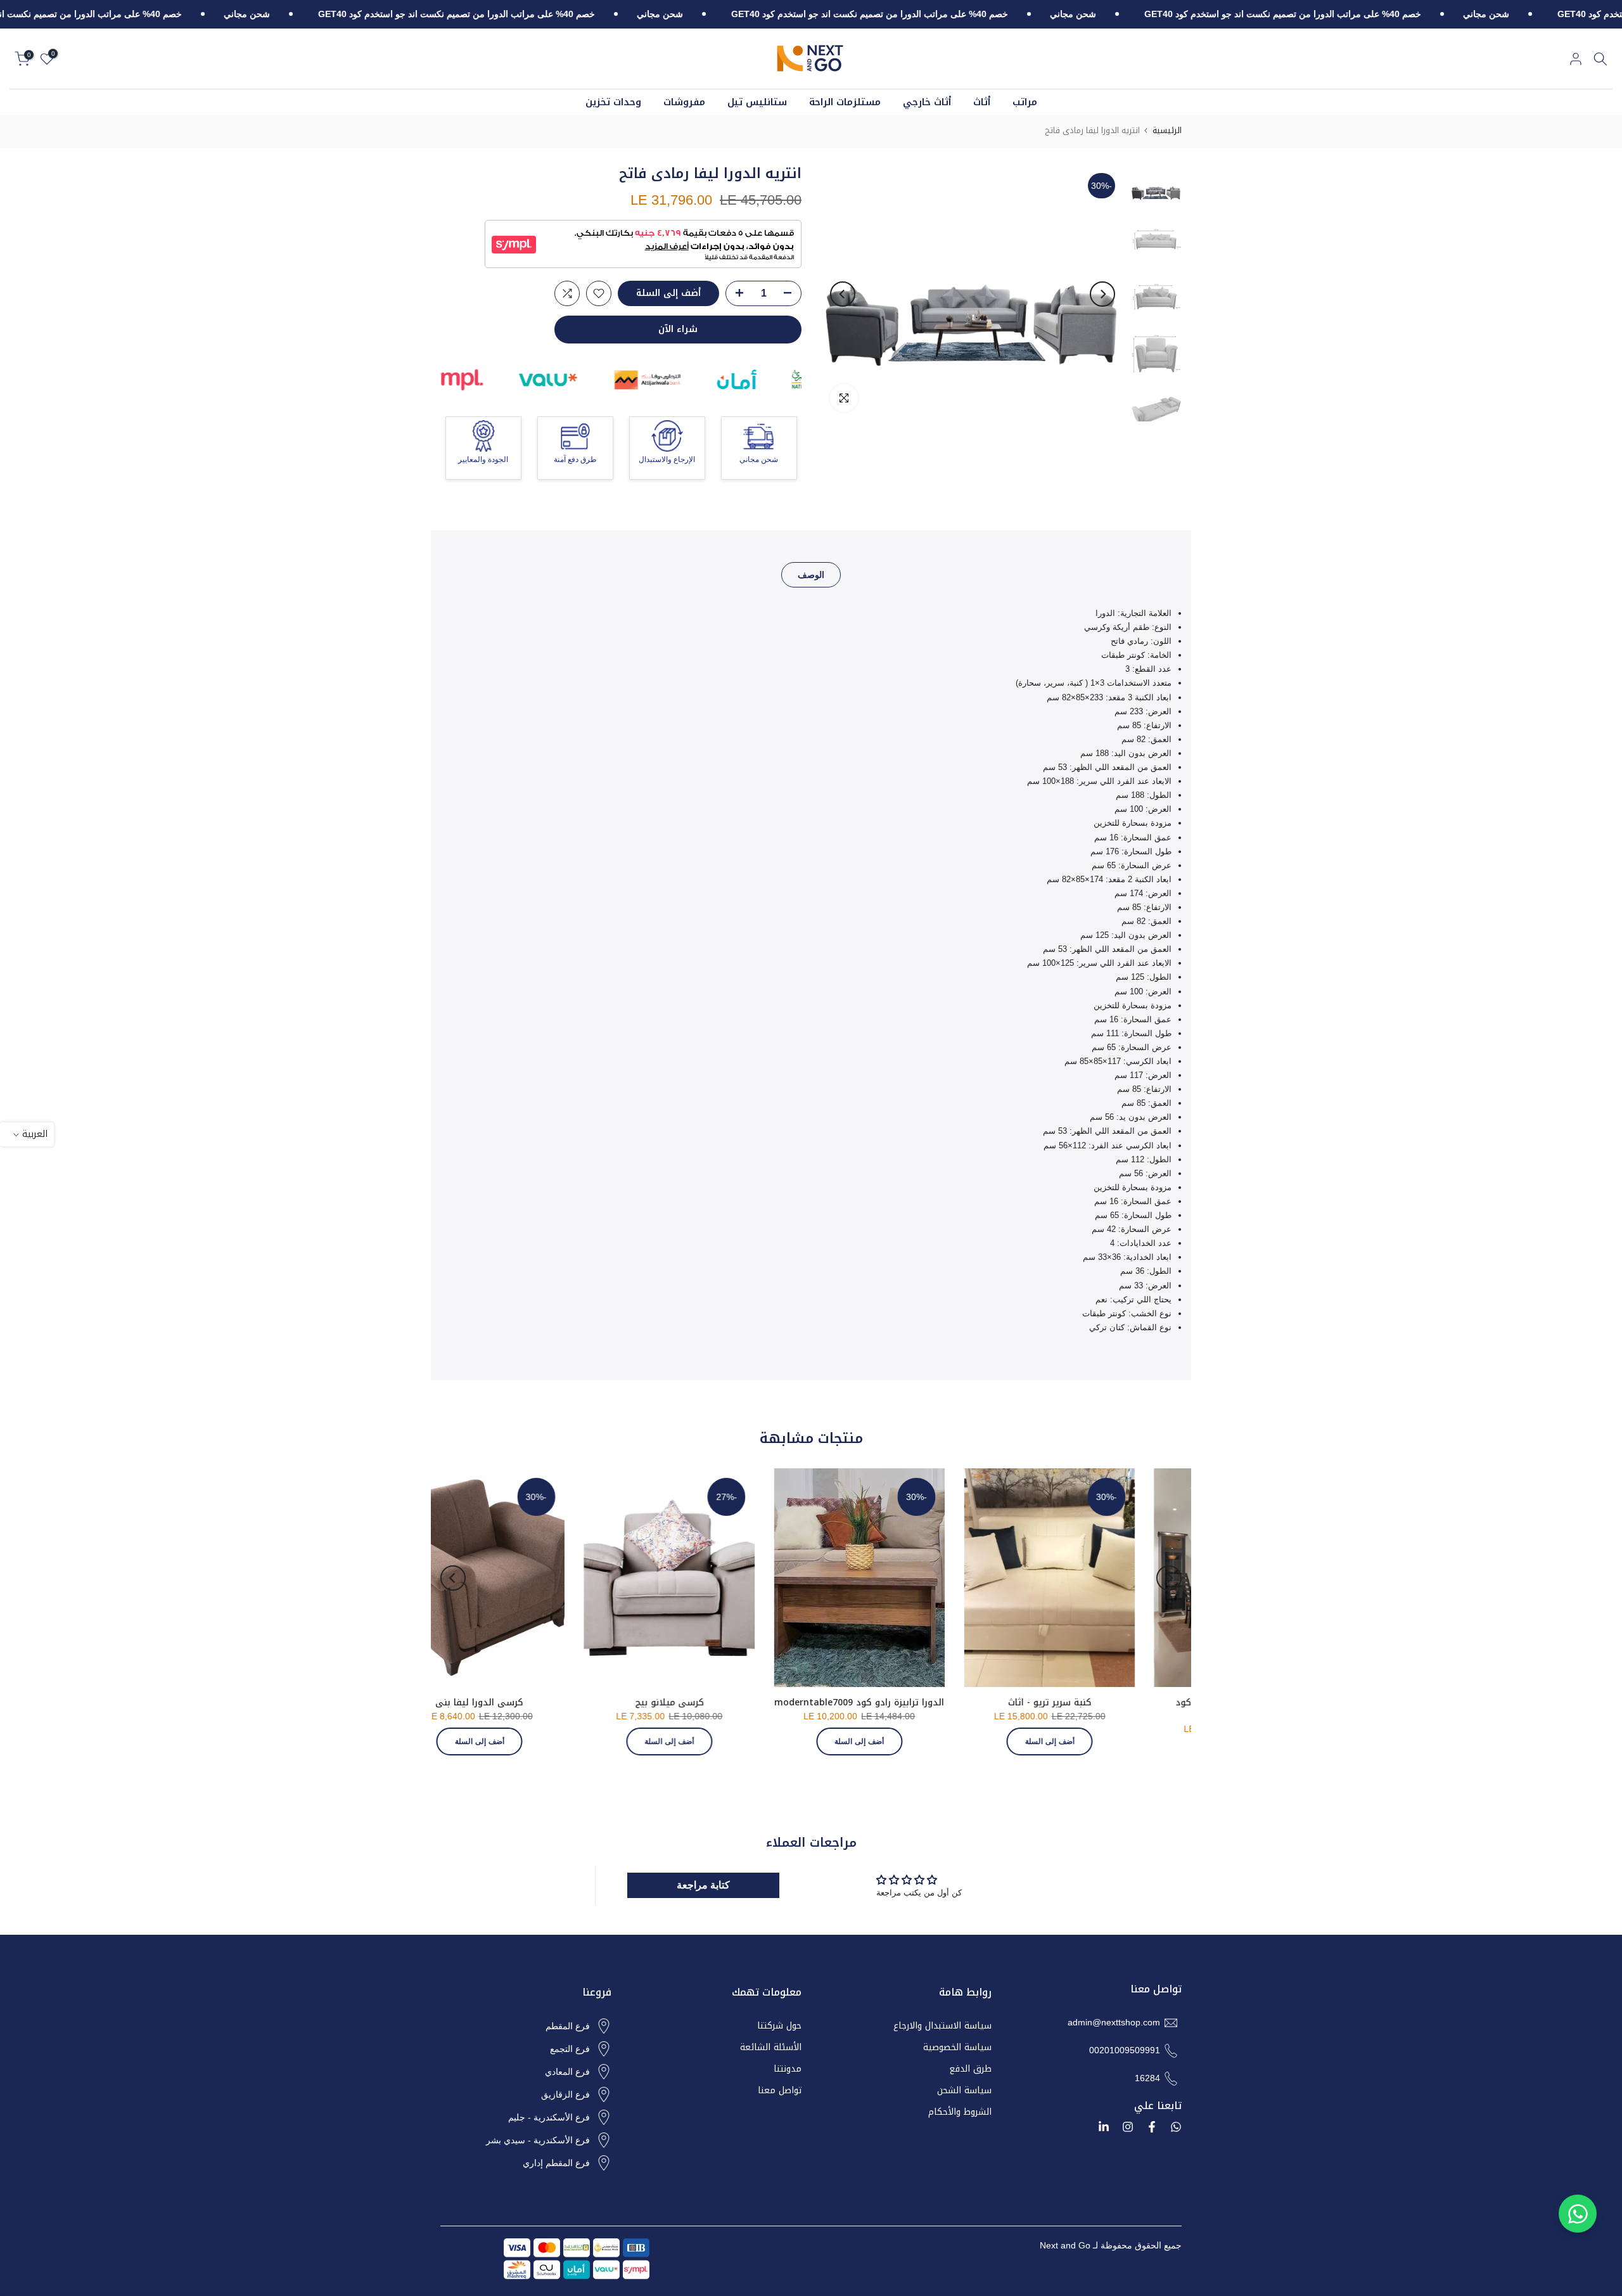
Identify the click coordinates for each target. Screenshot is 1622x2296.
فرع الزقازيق (565, 2094)
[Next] (843, 294)
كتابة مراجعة (703, 1885)
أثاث (982, 102)
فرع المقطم (568, 2026)
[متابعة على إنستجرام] (1128, 2127)
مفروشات (684, 102)
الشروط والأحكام (960, 2112)
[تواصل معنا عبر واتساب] (1578, 2214)
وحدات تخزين (613, 102)
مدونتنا (788, 2069)
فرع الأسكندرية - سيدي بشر (538, 2140)
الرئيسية (1167, 130)
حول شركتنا (779, 2026)
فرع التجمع (570, 2049)
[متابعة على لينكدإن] (1104, 2127)
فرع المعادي (567, 2072)
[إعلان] (1451, 15)
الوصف (811, 575)
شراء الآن (678, 329)
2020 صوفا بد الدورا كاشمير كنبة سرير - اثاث (798, 1709)
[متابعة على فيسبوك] (1152, 2127)
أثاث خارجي (927, 102)
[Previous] (1102, 294)
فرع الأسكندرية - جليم (549, 2117)
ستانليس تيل (757, 102)
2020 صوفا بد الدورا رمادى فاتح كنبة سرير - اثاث (608, 1709)
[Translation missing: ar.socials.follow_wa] (1176, 2127)
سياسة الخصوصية (957, 2048)
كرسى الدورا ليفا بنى (988, 1703)
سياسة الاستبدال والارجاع (942, 2026)
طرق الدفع (970, 2069)
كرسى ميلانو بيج (1178, 1703)
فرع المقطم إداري (556, 2163)
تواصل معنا (780, 2091)
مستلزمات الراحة (845, 102)
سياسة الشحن (964, 2091)
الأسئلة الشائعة (771, 2048)
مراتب (1025, 102)
